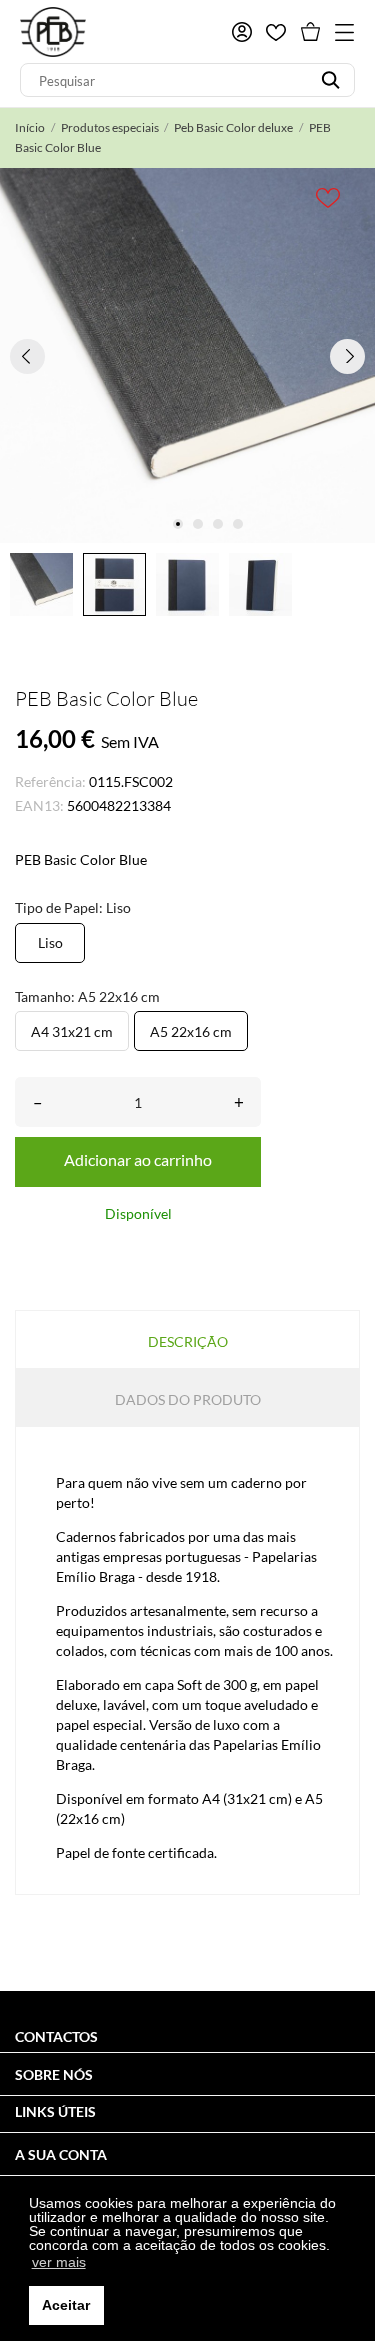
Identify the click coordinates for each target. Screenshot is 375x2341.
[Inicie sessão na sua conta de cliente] (242, 32)
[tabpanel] (187, 355)
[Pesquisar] (330, 80)
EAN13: (39, 805)
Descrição (188, 1341)
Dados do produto (188, 1399)
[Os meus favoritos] (276, 32)
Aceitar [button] (66, 2305)
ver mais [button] (59, 2262)
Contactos (56, 2036)
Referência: (50, 781)
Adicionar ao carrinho (138, 1159)
